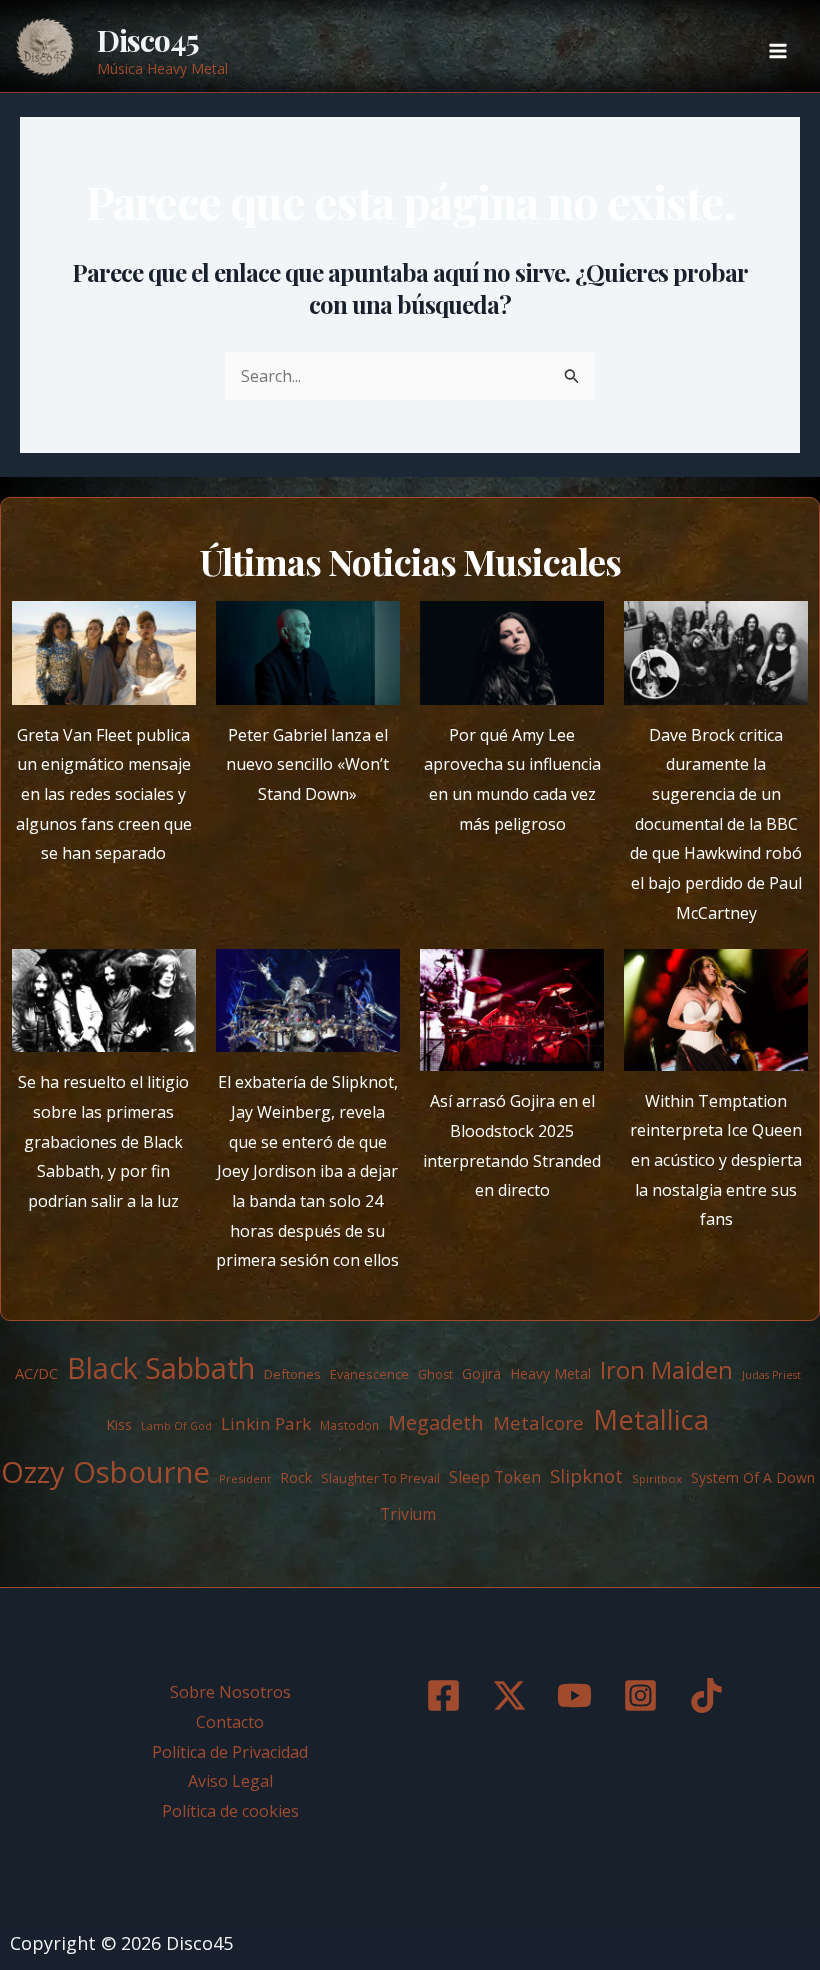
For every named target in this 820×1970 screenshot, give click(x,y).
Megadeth (436, 1422)
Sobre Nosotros (230, 1692)
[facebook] (447, 1695)
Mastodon (349, 1425)
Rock (296, 1477)
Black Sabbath (161, 1367)
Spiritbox (657, 1478)
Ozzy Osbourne (105, 1472)
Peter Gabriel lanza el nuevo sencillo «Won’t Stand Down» (307, 764)
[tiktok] (710, 1695)
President (245, 1478)
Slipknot (586, 1475)
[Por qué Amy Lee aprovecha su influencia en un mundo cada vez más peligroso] (512, 653)
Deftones (292, 1374)
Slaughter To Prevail (380, 1478)
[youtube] (578, 1695)
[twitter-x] (512, 1695)
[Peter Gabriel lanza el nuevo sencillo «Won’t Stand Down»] (308, 653)
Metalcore (538, 1422)
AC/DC (36, 1373)
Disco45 (148, 40)
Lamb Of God (176, 1426)
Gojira (481, 1373)
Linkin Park (266, 1423)
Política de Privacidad (230, 1752)
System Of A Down (753, 1477)
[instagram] (644, 1695)
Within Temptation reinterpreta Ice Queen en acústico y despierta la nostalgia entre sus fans (716, 1160)
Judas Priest (771, 1375)
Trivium (408, 1514)
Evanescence (369, 1374)
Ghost (435, 1374)
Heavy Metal (550, 1373)
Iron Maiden (666, 1370)
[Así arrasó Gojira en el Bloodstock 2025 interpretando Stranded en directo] (512, 1010)
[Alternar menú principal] (778, 51)
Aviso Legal (230, 1781)
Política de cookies (230, 1811)
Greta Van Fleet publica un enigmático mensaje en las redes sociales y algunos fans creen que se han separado (104, 794)
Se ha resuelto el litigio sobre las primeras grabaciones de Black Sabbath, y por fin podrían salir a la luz (103, 1141)
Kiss (119, 1424)
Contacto (230, 1722)
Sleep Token (495, 1477)
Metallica (651, 1419)
